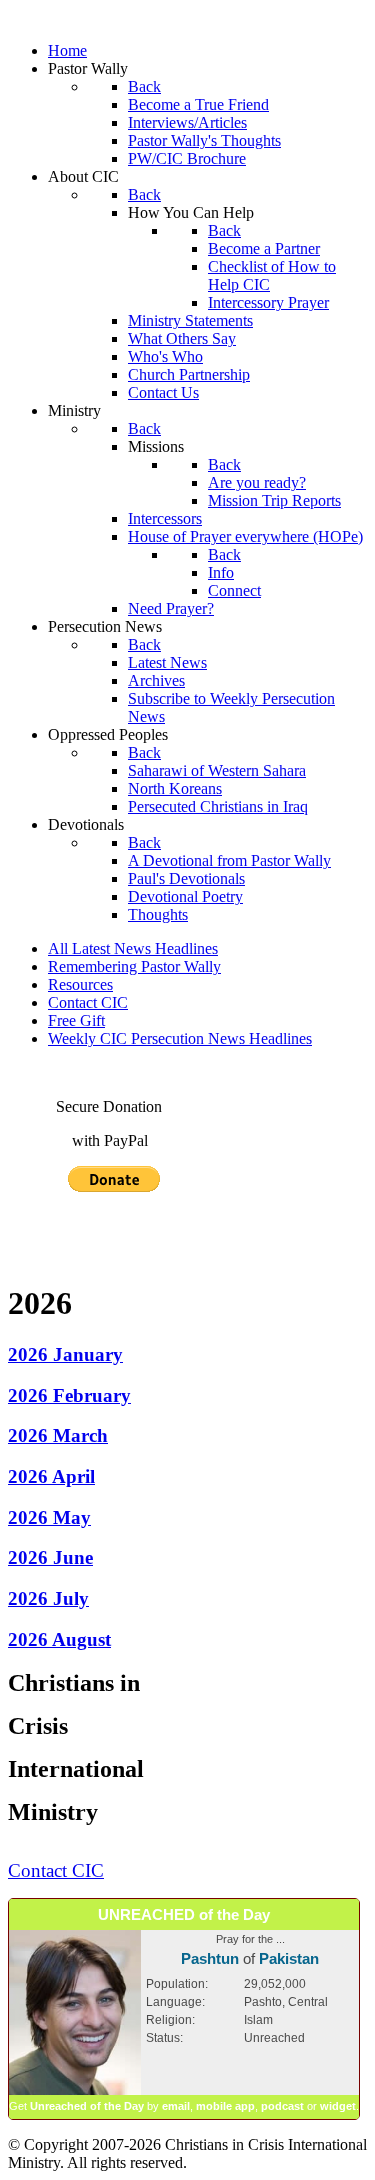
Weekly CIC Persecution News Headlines (180, 1038)
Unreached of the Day (87, 2106)
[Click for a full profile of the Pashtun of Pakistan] (75, 2091)
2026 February (69, 1395)
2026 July (48, 1598)
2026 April (51, 1476)
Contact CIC (88, 1002)
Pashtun (210, 1958)
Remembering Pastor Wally (134, 966)
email (176, 2106)
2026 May (49, 1517)
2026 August (59, 1639)
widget (338, 2106)
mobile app (225, 2106)
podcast (282, 2106)
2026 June (50, 1557)
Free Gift (76, 1020)
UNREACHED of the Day (184, 1914)
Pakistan (289, 1958)
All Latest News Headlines (133, 948)
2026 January (65, 1354)
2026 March (58, 1435)
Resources (80, 984)
